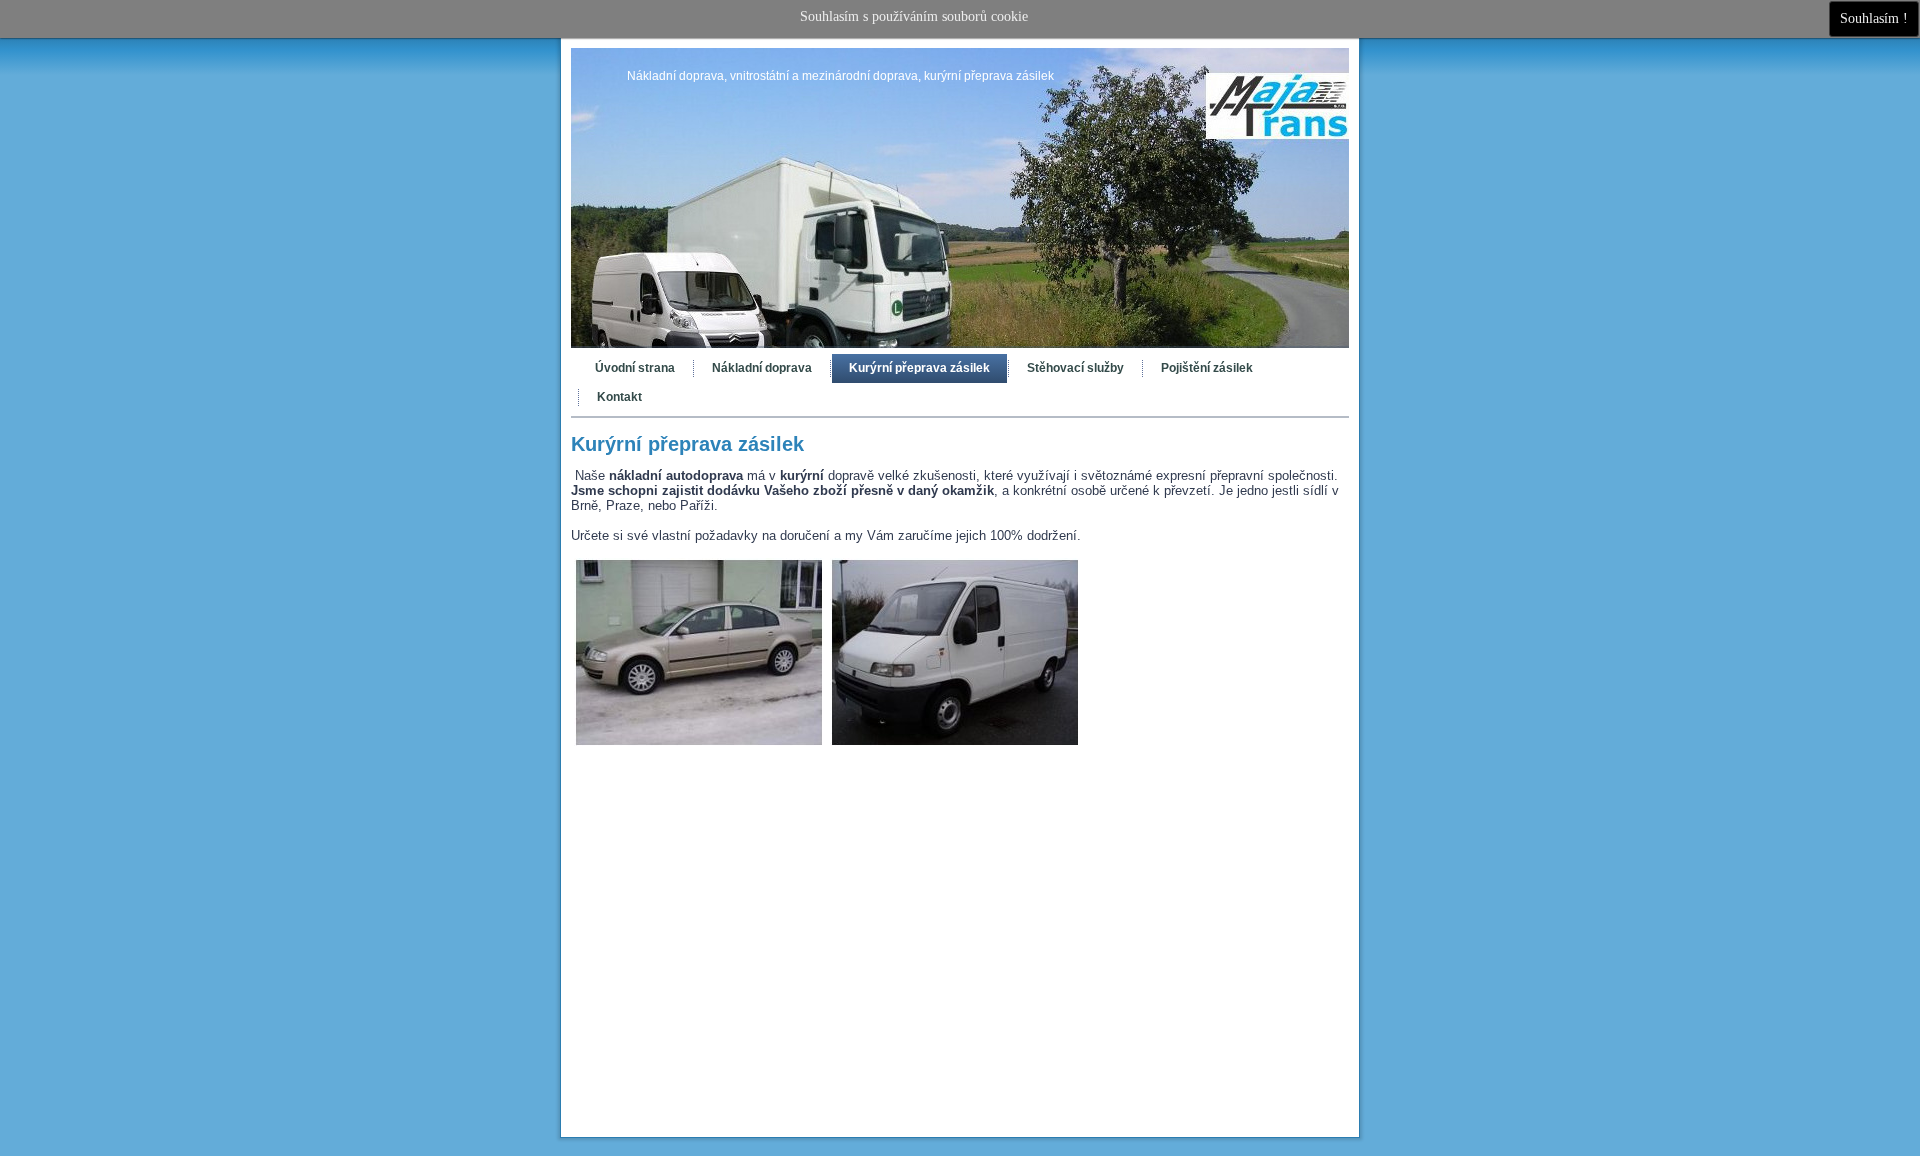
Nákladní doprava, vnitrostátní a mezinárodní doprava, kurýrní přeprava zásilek (840, 76)
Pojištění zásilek (1207, 368)
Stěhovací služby (1075, 368)
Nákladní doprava (762, 368)
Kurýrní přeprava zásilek (919, 368)
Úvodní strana (635, 368)
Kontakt (619, 397)
